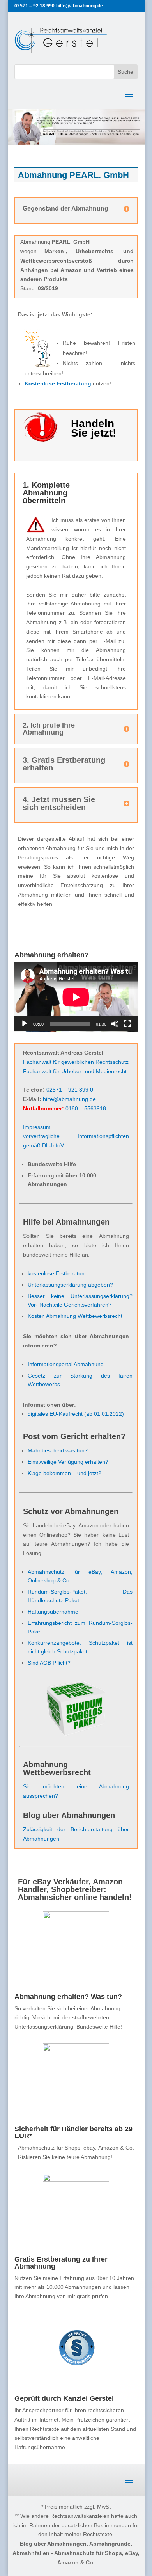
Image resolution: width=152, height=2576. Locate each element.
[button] (14, 2562)
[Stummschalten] (115, 1024)
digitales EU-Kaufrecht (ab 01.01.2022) (76, 1414)
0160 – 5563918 (86, 1108)
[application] (76, 997)
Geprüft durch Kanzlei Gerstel (64, 2398)
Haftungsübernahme (53, 1612)
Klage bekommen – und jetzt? (65, 1473)
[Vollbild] (127, 1024)
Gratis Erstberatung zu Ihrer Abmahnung (61, 2263)
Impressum (37, 1127)
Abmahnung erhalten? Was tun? (68, 1997)
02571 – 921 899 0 (70, 1090)
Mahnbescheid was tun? (58, 1450)
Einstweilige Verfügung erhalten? (68, 1462)
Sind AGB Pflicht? (49, 1663)
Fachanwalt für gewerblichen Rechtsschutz (76, 1062)
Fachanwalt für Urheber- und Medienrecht (75, 1071)
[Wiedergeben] (25, 1024)
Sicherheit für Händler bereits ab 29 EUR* (73, 2132)
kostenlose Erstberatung (58, 1273)
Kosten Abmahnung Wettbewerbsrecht (75, 1316)
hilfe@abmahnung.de (69, 1099)
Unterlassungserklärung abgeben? (70, 1285)
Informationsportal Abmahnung (66, 1364)
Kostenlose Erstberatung (58, 383)
